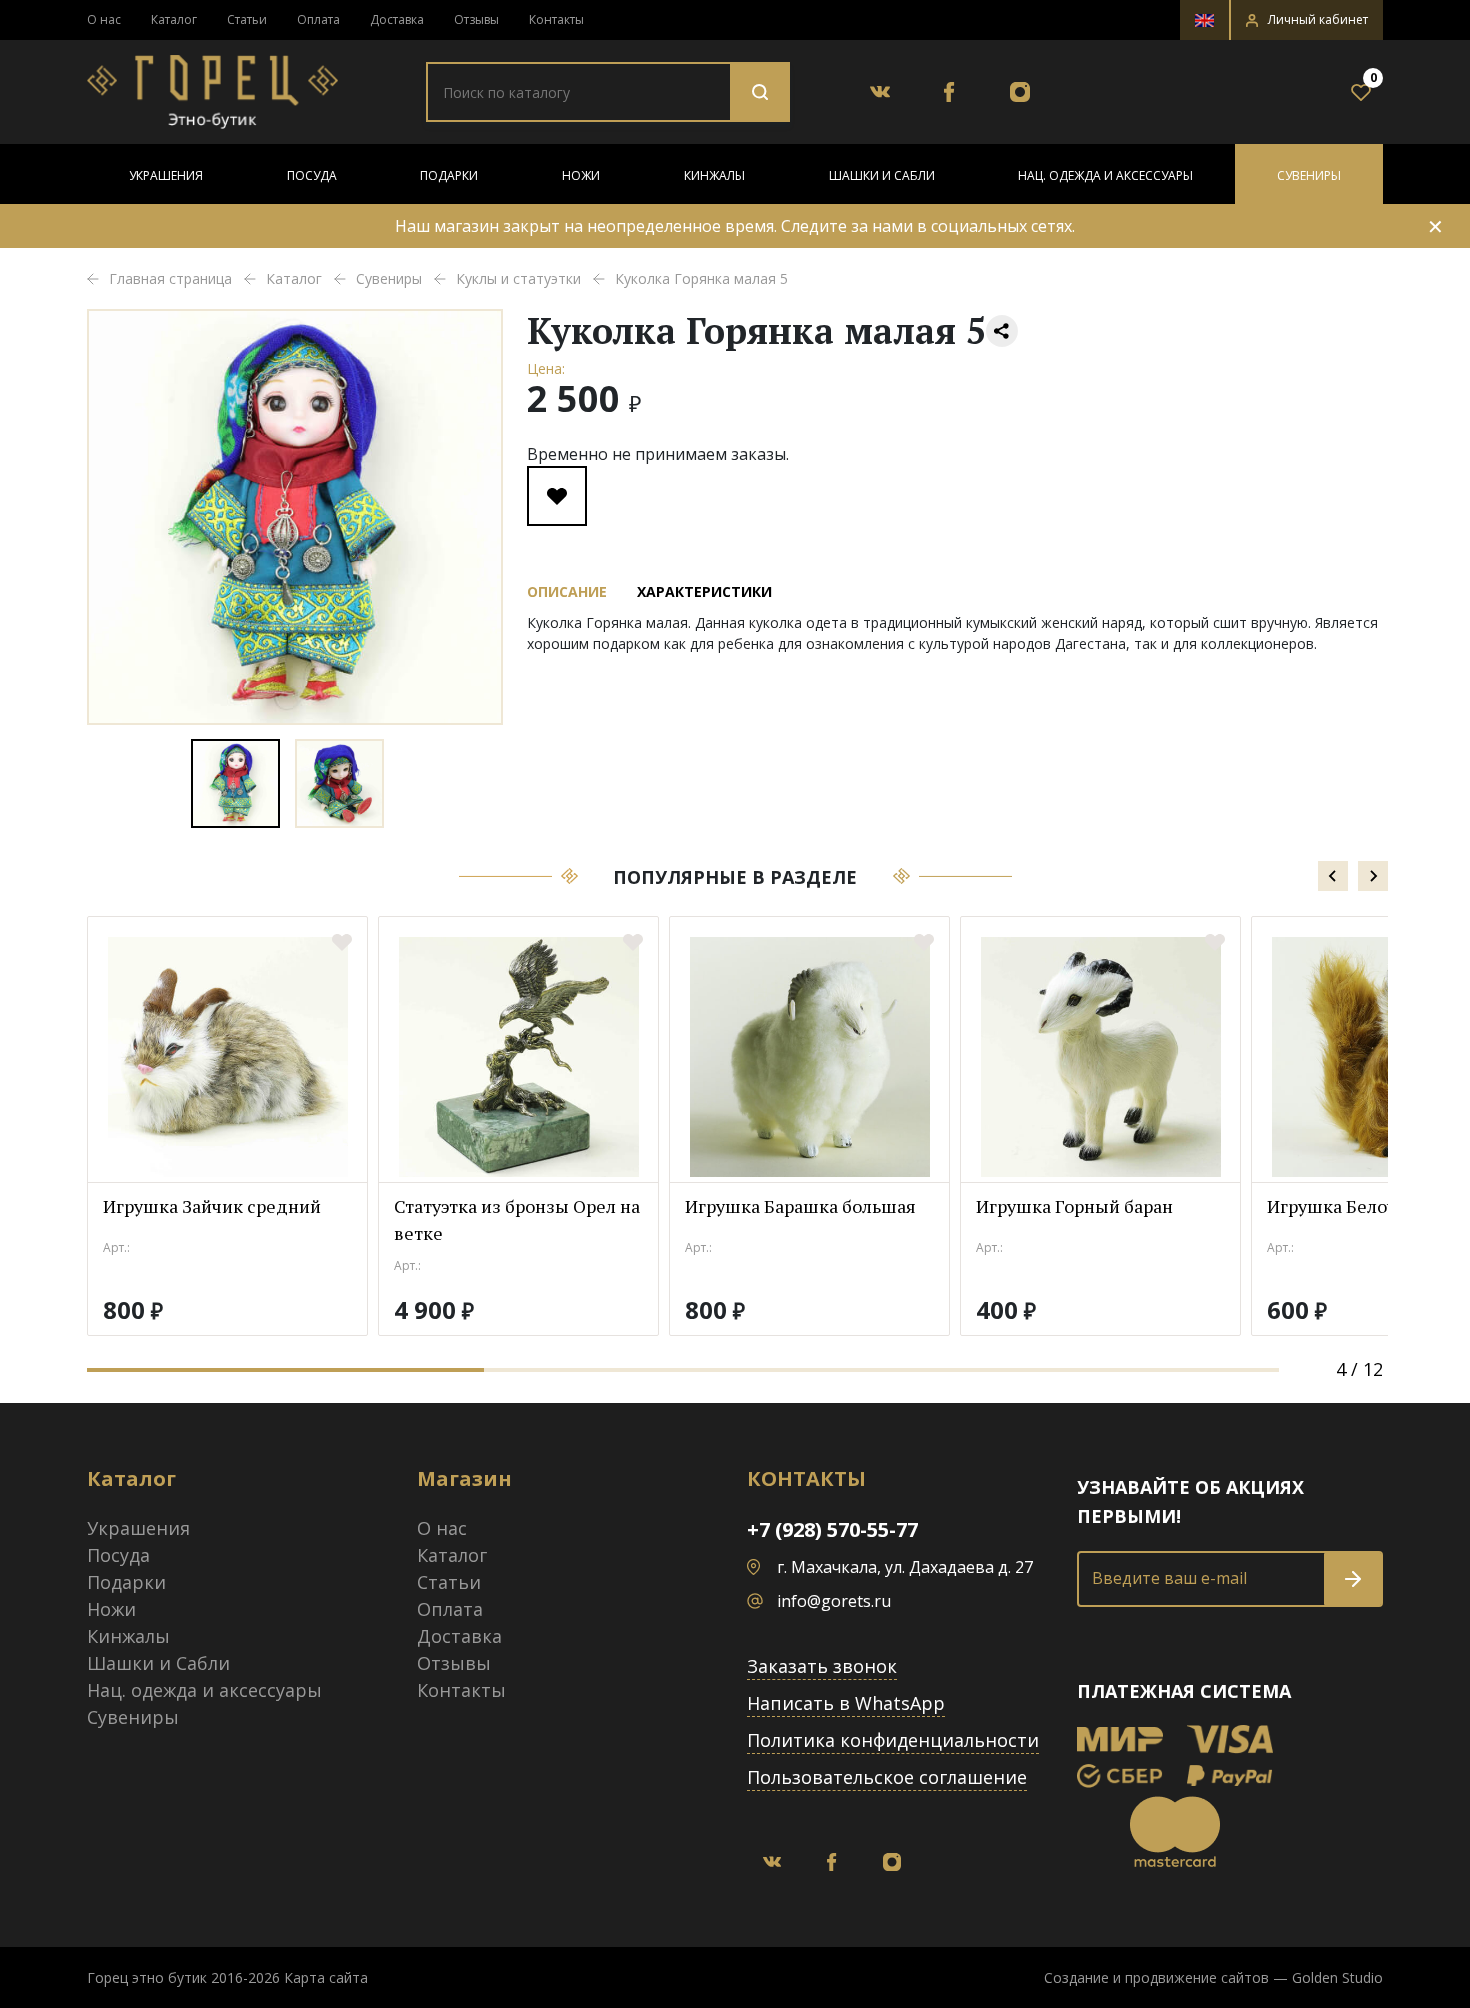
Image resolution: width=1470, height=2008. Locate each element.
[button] (1307, 20)
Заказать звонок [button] (822, 1666)
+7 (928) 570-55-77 (832, 1529)
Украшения (166, 175)
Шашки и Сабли (882, 175)
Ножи (581, 175)
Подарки (449, 175)
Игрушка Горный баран (1074, 1206)
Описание (567, 591)
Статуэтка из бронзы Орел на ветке (517, 1219)
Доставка (397, 19)
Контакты (556, 19)
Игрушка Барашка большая (800, 1206)
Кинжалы (714, 175)
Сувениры (1309, 175)
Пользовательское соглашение (887, 1777)
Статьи (247, 19)
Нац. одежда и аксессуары (1105, 175)
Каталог (174, 19)
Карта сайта (326, 1977)
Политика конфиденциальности (893, 1740)
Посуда (312, 175)
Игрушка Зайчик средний (212, 1206)
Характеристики (704, 591)
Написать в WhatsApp (846, 1703)
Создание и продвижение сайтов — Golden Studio (1213, 1977)
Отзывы (476, 19)
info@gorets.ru (834, 1601)
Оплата (318, 19)
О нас (104, 19)
